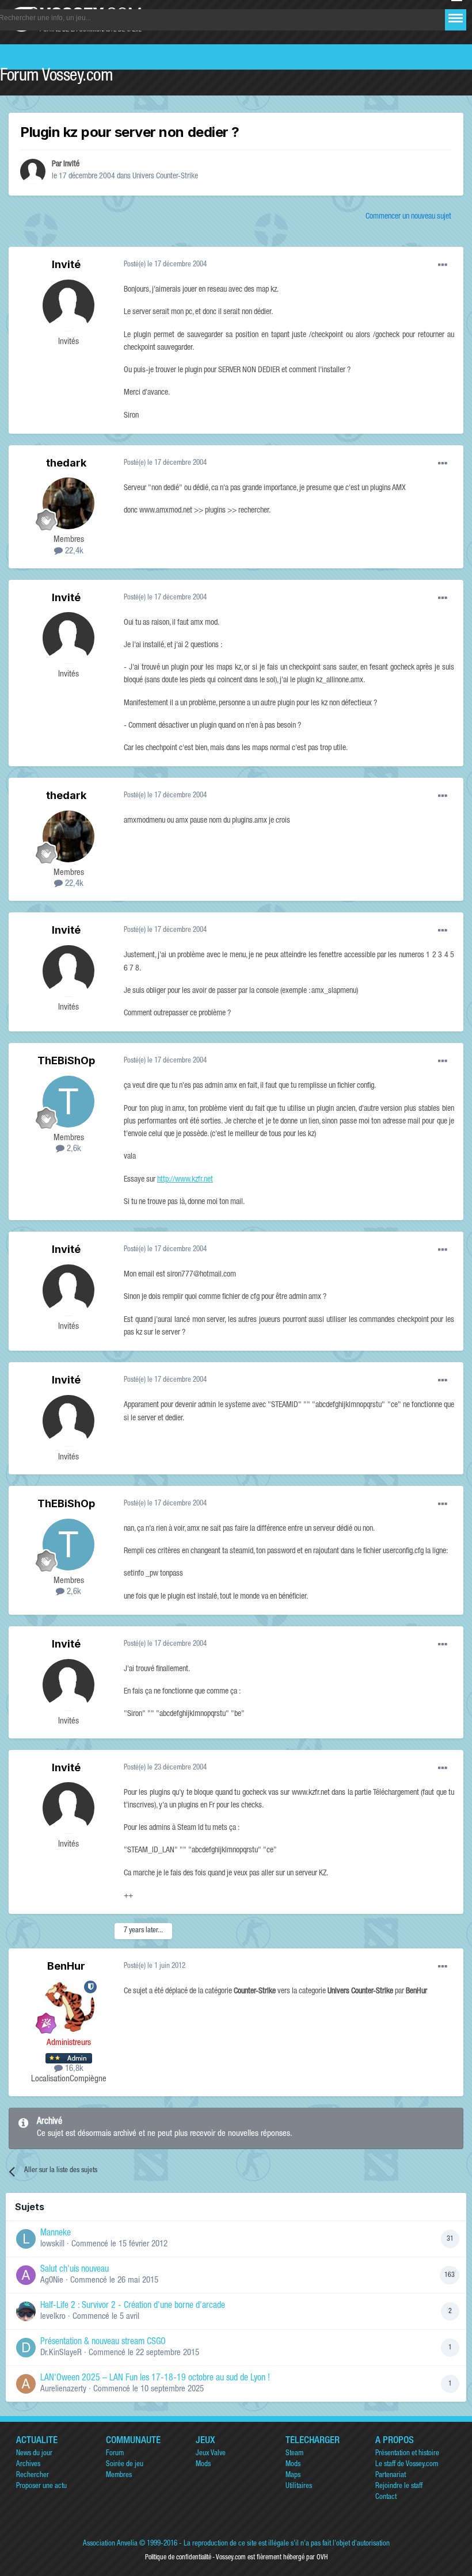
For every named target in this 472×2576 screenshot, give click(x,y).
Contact (386, 2497)
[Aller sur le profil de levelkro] (26, 2311)
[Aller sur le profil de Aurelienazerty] (26, 2384)
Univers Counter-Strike (165, 177)
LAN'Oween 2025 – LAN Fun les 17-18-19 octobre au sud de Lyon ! (155, 2379)
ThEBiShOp (66, 1060)
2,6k (73, 1149)
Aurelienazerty (63, 2389)
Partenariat (391, 2476)
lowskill (52, 2244)
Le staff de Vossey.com (407, 2465)
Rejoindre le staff (399, 2487)
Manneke (56, 2234)
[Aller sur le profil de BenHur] (68, 2006)
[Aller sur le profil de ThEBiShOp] (68, 1102)
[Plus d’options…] (443, 265)
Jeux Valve (211, 2454)
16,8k (73, 2069)
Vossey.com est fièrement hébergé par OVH (272, 2558)
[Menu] (456, 18)
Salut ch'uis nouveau (75, 2270)
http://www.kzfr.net (185, 1180)
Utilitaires (299, 2487)
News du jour (34, 2454)
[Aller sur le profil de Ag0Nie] (26, 2275)
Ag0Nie (52, 2281)
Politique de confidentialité (178, 2558)
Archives (28, 2465)
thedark (66, 463)
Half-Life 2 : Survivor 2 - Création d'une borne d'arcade (133, 2306)
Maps (293, 2476)
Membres (119, 2476)
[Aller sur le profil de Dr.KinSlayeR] (26, 2348)
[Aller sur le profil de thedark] (68, 503)
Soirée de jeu (125, 2465)
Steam (294, 2454)
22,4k (73, 551)
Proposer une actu (41, 2487)
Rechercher (33, 2476)
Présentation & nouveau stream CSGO (103, 2342)
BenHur (66, 1966)
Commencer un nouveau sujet (408, 217)
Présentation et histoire (407, 2454)
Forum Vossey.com (56, 77)
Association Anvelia (110, 2544)
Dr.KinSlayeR (61, 2353)
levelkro (53, 2317)
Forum (115, 2454)
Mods (203, 2465)
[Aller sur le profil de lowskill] (26, 2239)
